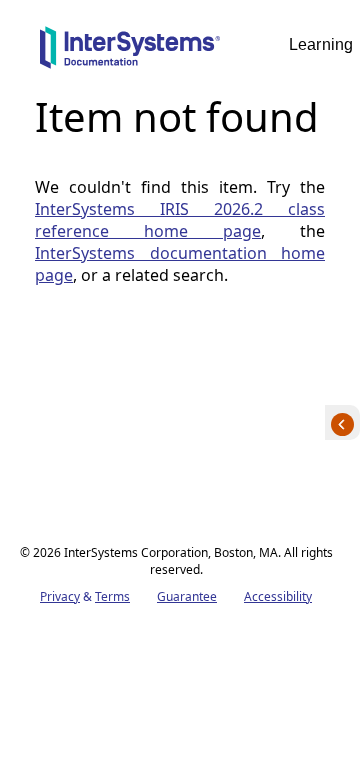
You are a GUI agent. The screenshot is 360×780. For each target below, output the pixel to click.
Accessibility (278, 596)
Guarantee (187, 596)
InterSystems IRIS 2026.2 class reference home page (180, 220)
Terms (112, 596)
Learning (321, 44)
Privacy (60, 596)
